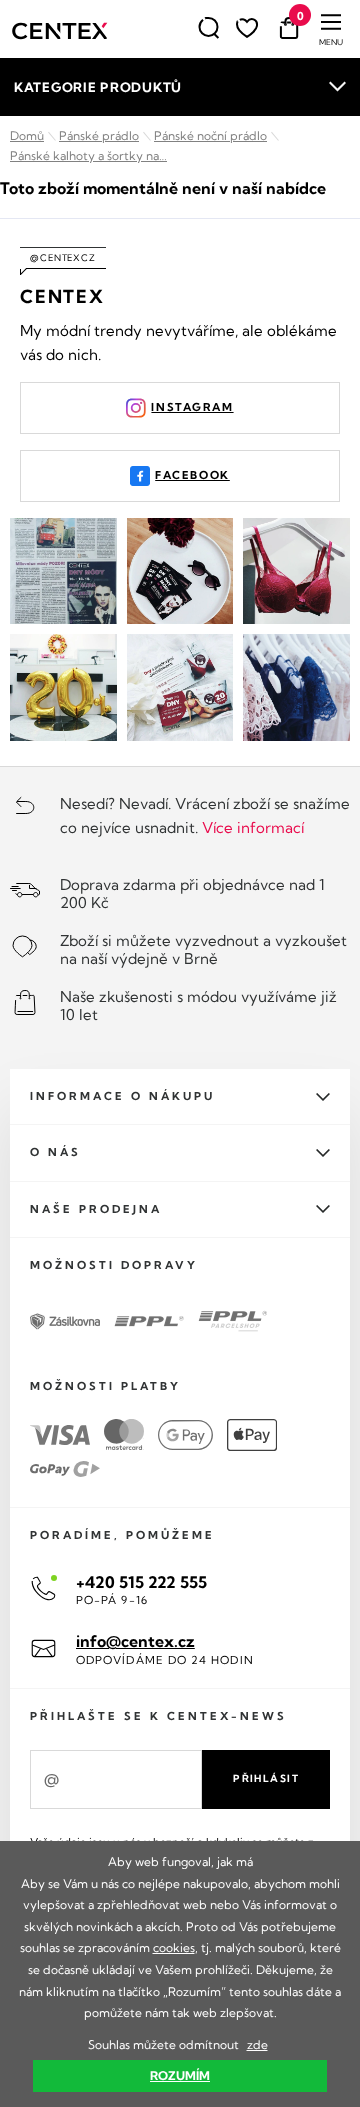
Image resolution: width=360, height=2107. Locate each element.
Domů (27, 135)
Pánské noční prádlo (210, 135)
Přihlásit (266, 1778)
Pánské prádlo (99, 135)
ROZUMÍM (180, 2075)
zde (257, 2044)
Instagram (192, 407)
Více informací (253, 827)
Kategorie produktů (98, 87)
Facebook (192, 475)
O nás (55, 1152)
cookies (174, 1947)
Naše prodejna (96, 1209)
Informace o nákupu (122, 1096)
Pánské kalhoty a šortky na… (88, 155)
